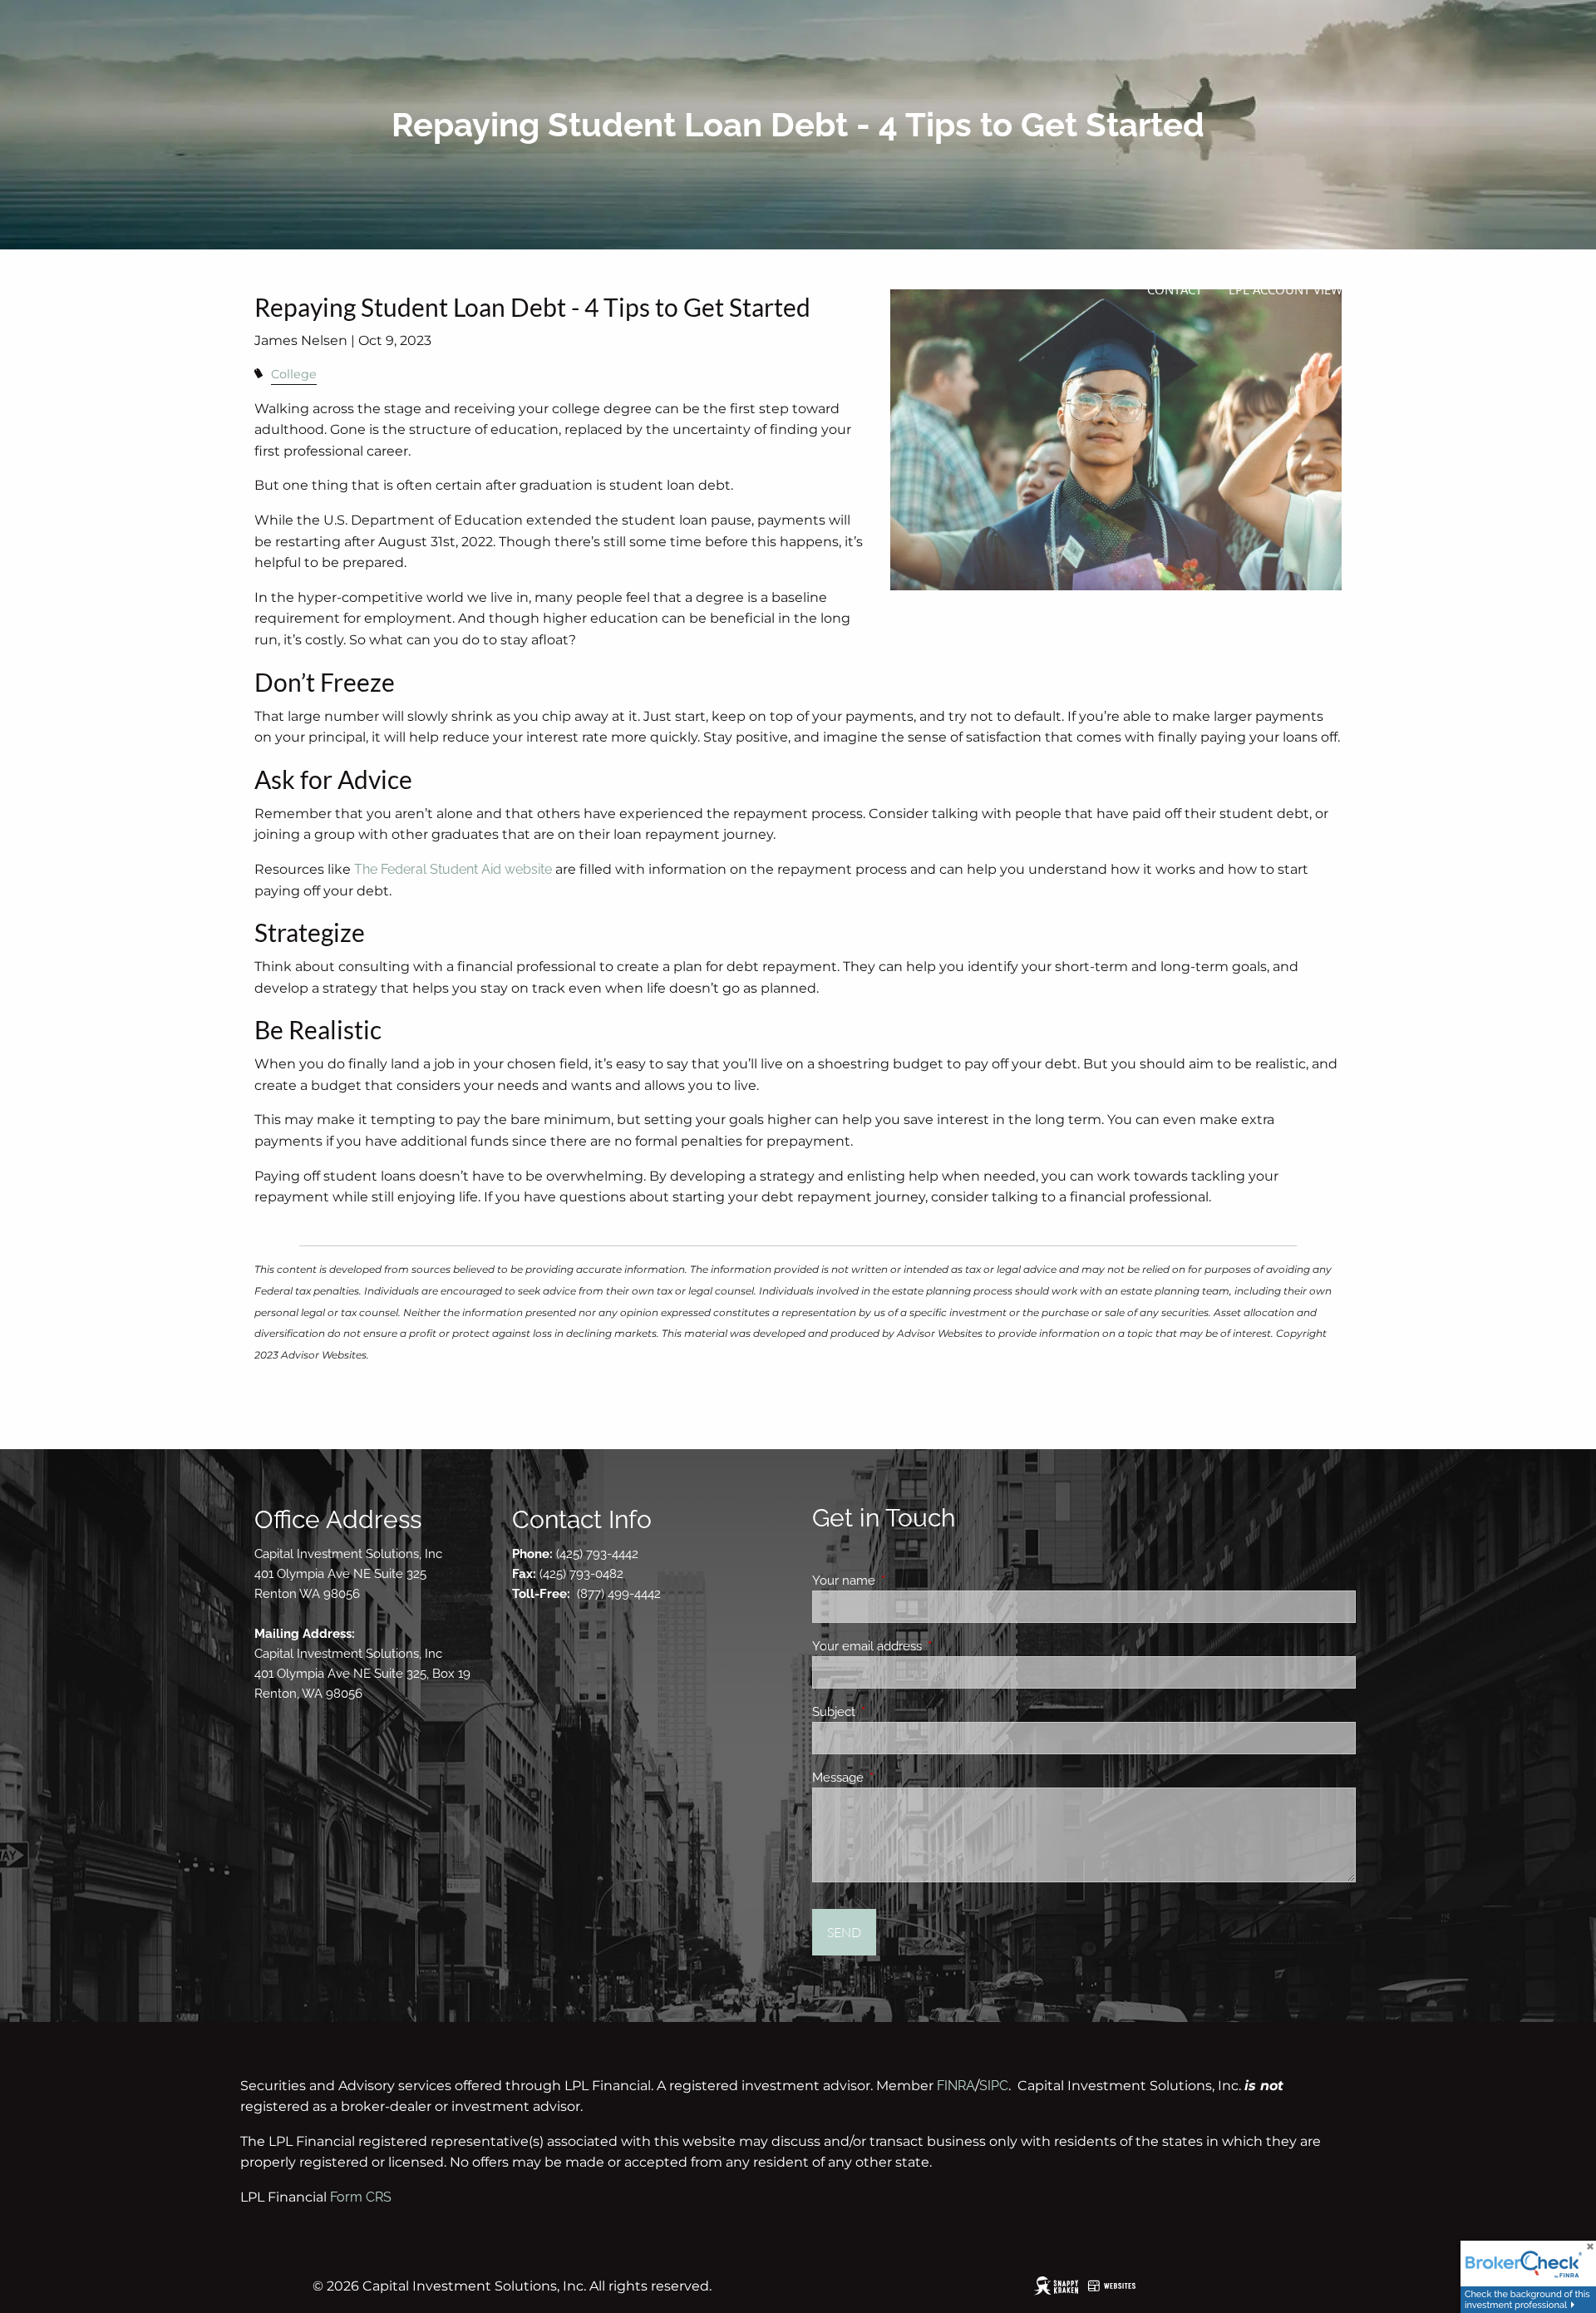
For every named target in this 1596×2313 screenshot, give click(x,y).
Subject (894, 1712)
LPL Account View (1286, 289)
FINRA (956, 2086)
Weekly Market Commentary (1202, 250)
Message (898, 1778)
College (294, 374)
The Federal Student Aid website (453, 869)
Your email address (927, 1646)
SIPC (994, 2086)
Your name (904, 1581)
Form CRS (361, 2197)
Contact (1175, 289)
